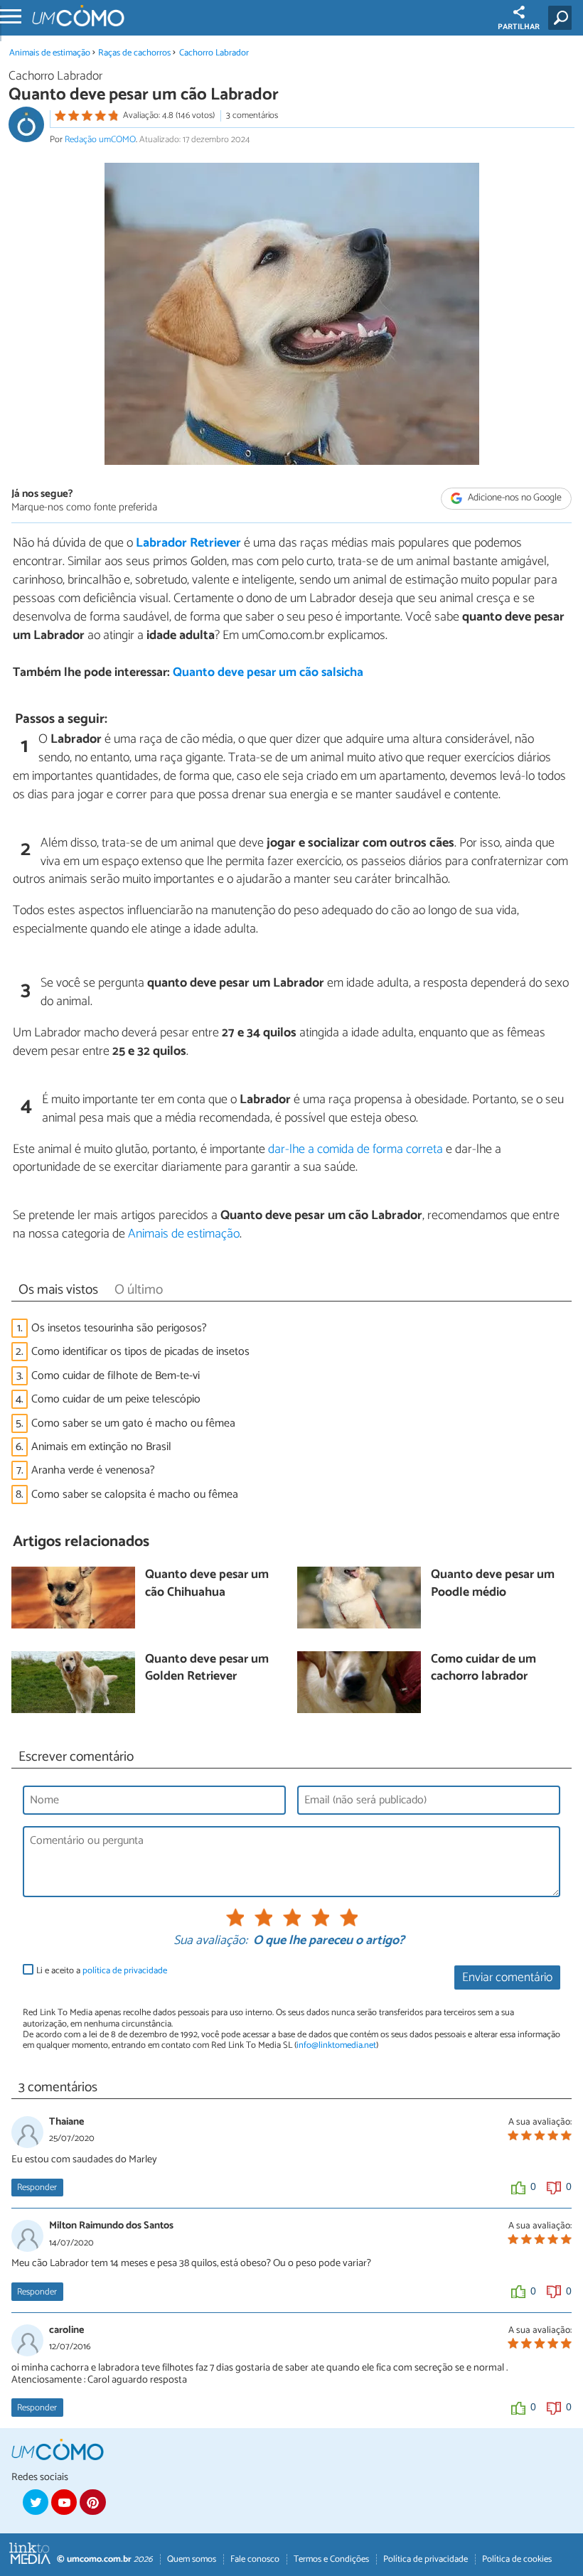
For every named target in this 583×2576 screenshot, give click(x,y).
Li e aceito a (102, 1971)
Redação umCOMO (100, 140)
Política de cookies (517, 2559)
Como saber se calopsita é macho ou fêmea (135, 1494)
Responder (37, 2188)
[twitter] (36, 2502)
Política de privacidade (426, 2559)
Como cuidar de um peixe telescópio (116, 1399)
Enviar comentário (507, 1978)
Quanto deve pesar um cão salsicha (268, 673)
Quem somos (192, 2559)
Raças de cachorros (134, 53)
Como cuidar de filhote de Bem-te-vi (116, 1376)
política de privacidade (125, 1971)
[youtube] (64, 2502)
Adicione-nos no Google (514, 499)
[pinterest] (92, 2502)
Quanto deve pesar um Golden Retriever (207, 1669)
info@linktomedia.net (336, 2045)
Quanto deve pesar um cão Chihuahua (207, 1584)
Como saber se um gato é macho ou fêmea (133, 1423)
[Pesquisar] (563, 18)
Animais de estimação (50, 53)
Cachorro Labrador (214, 53)
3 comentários (252, 116)
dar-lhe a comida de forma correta (355, 1149)
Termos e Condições (331, 2559)
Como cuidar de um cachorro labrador (483, 1669)
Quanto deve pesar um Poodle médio (493, 1584)
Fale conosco (255, 2559)
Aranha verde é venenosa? (93, 1470)
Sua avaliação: (210, 1941)
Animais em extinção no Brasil (101, 1447)
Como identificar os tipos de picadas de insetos (140, 1352)
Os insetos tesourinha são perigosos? (119, 1328)
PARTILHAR (519, 27)
